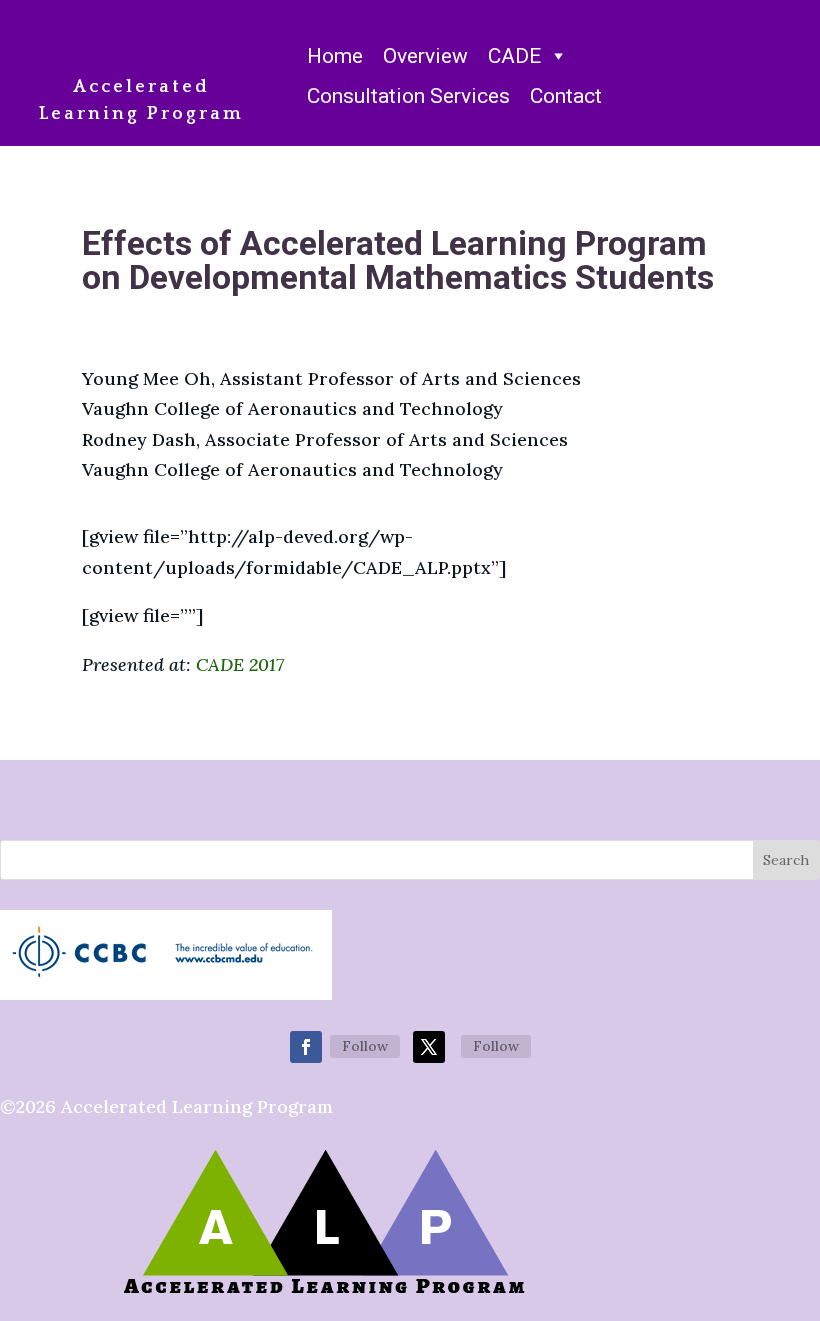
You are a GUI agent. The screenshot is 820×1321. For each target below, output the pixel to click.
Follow (365, 1046)
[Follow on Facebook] (306, 1047)
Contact (566, 96)
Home (335, 56)
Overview (425, 56)
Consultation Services (408, 96)
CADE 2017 (240, 664)
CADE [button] (514, 56)
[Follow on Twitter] (429, 1047)
